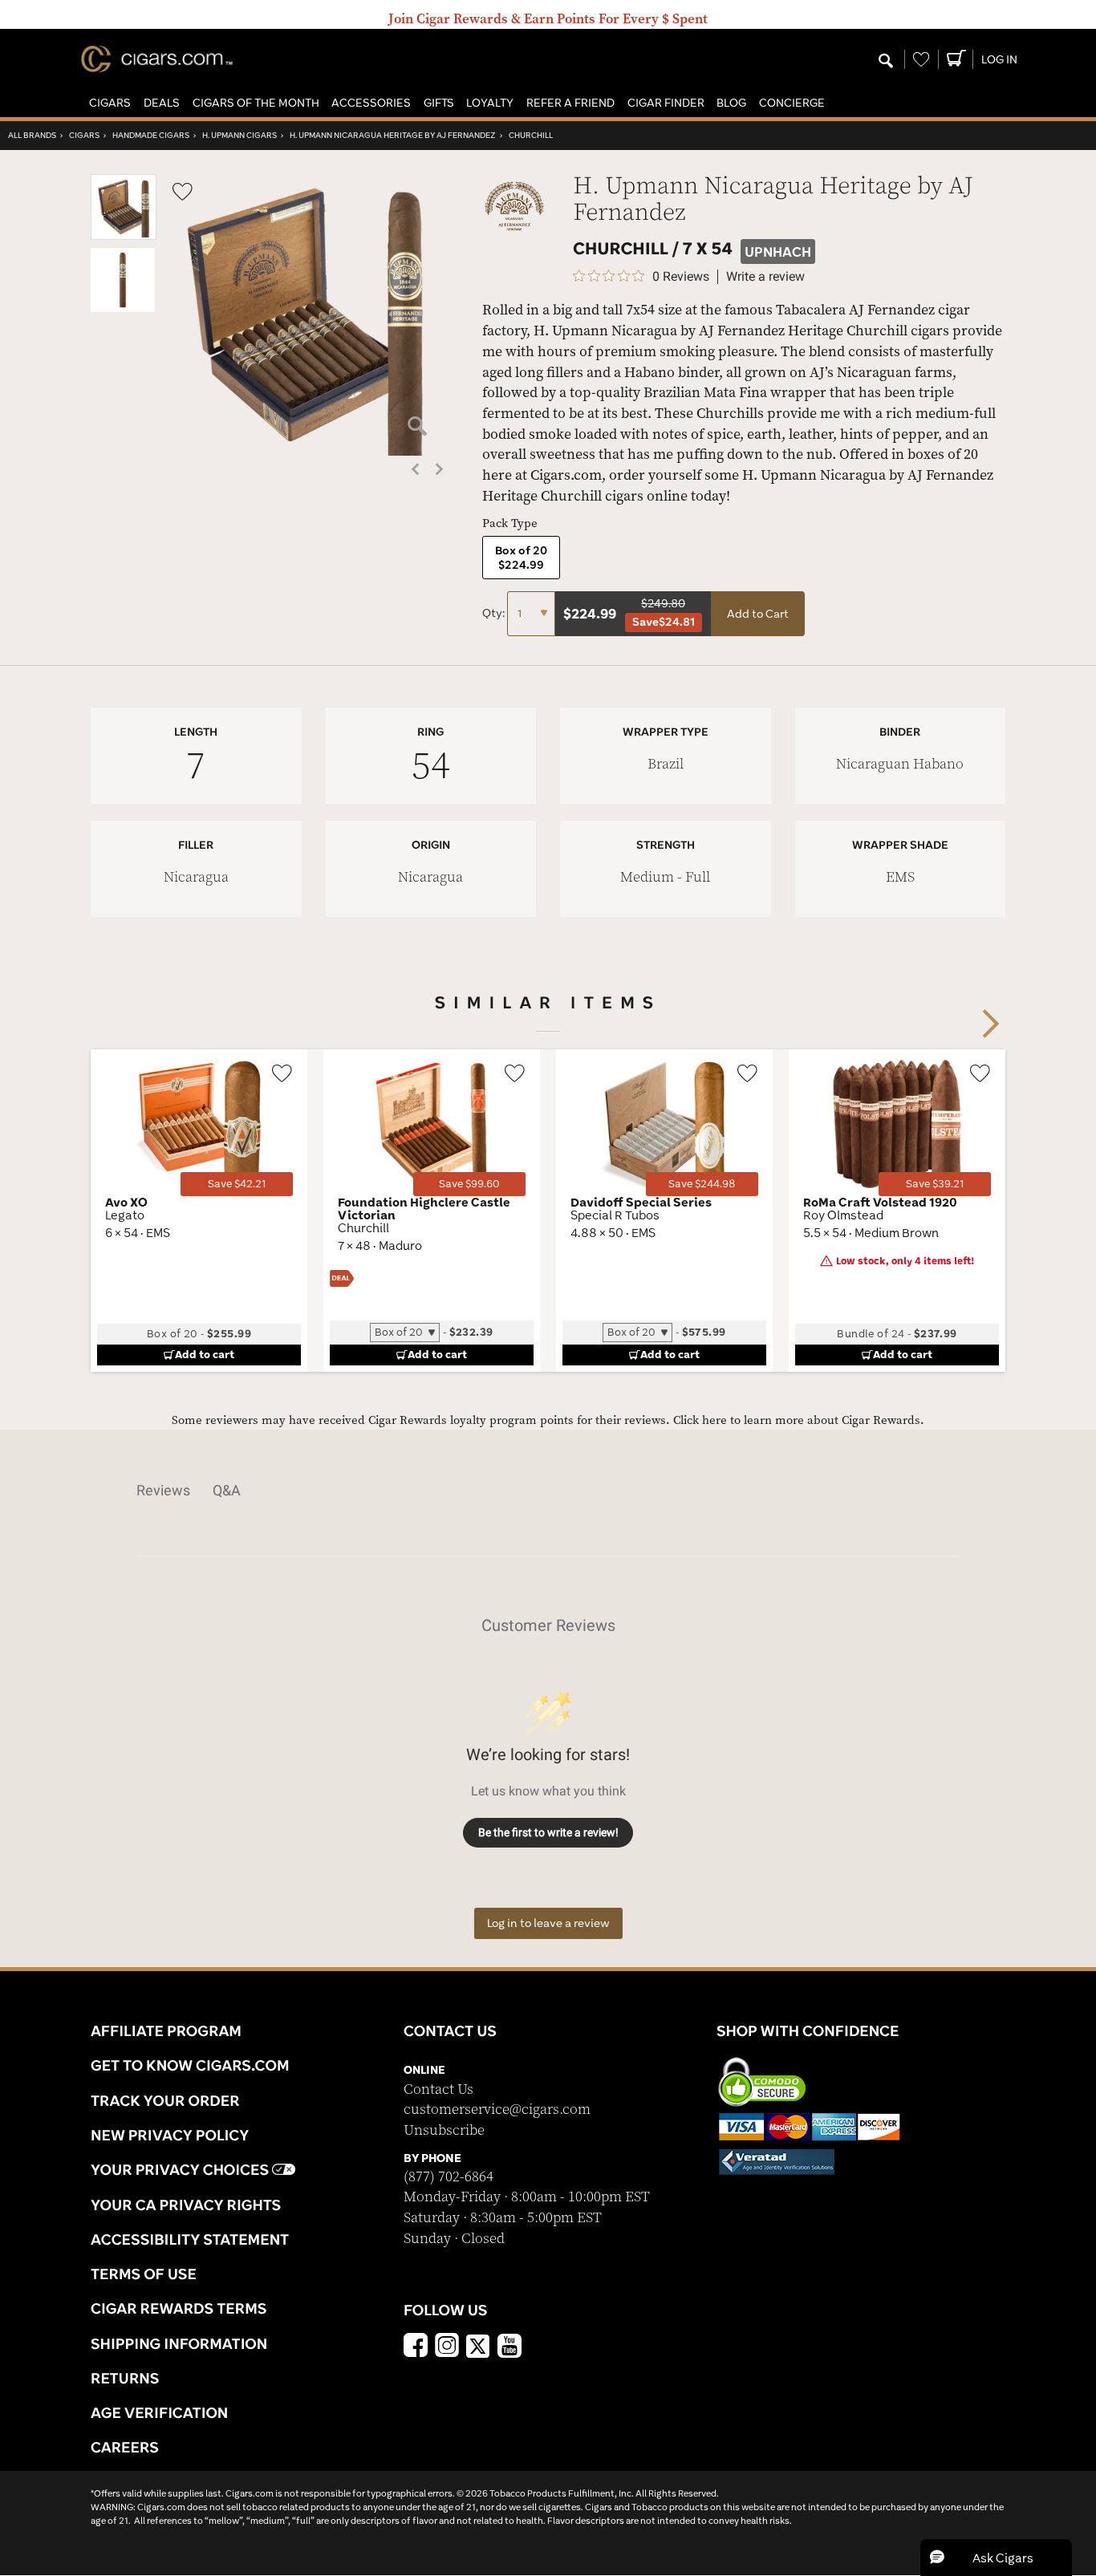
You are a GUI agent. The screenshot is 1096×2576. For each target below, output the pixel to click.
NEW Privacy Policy (170, 2135)
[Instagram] (447, 2347)
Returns (125, 2378)
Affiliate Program (166, 2030)
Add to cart (205, 1354)
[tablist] (548, 1491)
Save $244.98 (702, 1184)
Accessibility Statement (190, 2239)
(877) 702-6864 (449, 2177)
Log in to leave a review (548, 1923)
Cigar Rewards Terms (179, 2308)
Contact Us (438, 2089)
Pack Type (510, 523)
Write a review (765, 277)
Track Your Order (165, 2100)
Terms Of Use (144, 2274)
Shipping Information (179, 2343)
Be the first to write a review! (548, 1832)
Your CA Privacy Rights (186, 2205)
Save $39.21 (935, 1184)
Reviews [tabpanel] (163, 1490)
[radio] (521, 558)
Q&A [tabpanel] (227, 1490)
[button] (110, 103)
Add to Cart (758, 614)
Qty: (495, 613)
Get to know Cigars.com (190, 2065)
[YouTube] (509, 2347)
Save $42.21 (237, 1184)
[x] (478, 2345)
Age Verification (159, 2412)
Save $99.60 (469, 1184)
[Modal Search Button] (886, 62)
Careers (125, 2447)
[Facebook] (416, 2347)
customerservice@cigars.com (497, 2109)
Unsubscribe (444, 2130)
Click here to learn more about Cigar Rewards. (799, 1420)
